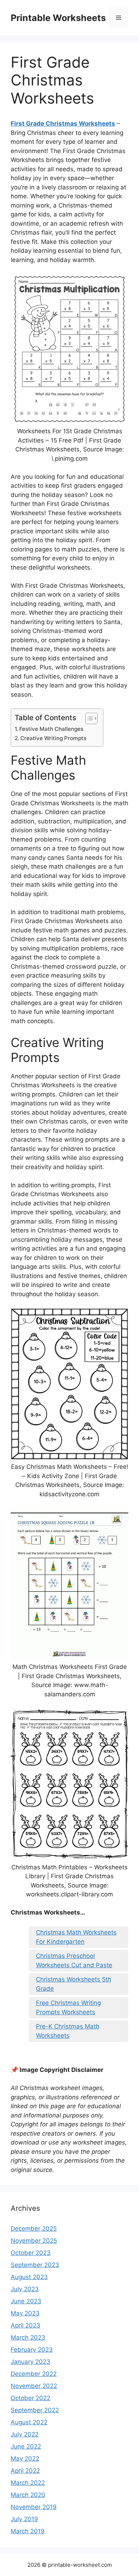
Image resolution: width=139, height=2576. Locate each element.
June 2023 (26, 2301)
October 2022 (30, 2398)
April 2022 (25, 2471)
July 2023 (25, 2289)
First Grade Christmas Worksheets (63, 124)
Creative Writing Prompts (53, 738)
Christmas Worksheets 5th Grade (74, 1984)
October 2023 (31, 2253)
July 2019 (24, 2519)
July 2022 (25, 2434)
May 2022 (25, 2459)
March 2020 (28, 2495)
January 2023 (30, 2362)
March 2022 (28, 2483)
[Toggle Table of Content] (88, 718)
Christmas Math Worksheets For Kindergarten (76, 1937)
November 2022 (34, 2386)
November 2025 (34, 2241)
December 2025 (34, 2229)
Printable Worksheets (58, 18)
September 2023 (35, 2265)
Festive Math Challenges (51, 729)
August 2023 (29, 2277)
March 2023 (28, 2337)
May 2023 (25, 2313)
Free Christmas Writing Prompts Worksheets (68, 2007)
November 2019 (34, 2507)
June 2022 (26, 2446)
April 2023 (25, 2325)
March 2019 (28, 2531)
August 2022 (29, 2422)
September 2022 (35, 2410)
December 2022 (34, 2374)
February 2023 (32, 2350)
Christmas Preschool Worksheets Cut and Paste (74, 1960)
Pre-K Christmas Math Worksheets (68, 2031)
